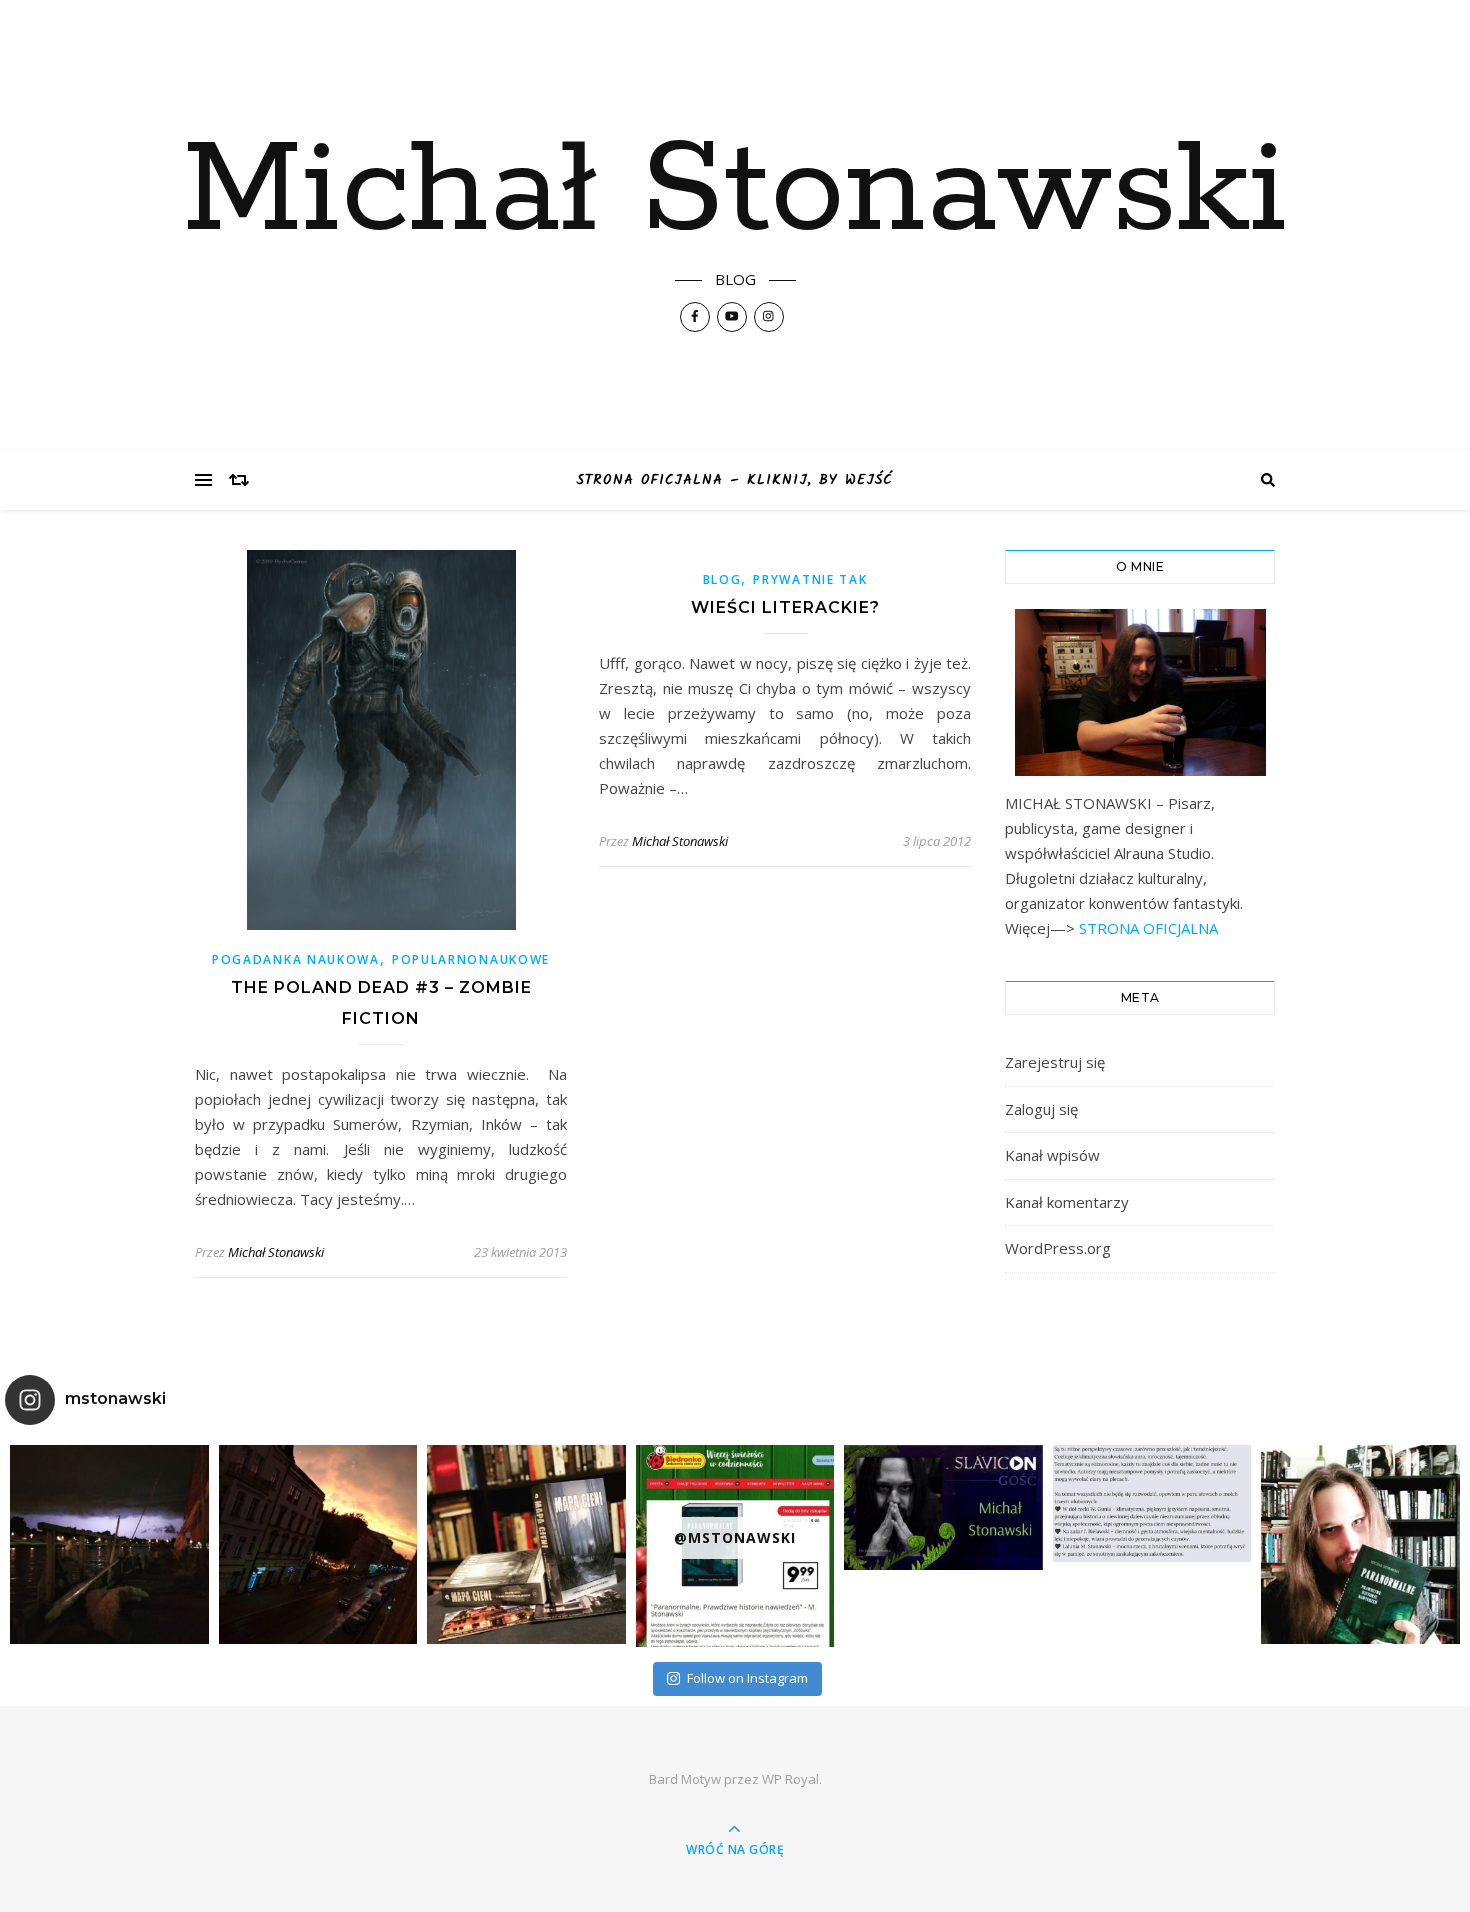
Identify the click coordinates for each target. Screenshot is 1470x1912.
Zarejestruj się (1055, 1062)
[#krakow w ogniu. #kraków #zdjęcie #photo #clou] (318, 1544)
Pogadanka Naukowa (296, 959)
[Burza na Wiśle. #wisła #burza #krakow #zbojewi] (109, 1544)
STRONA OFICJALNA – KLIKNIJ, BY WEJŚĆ (735, 480)
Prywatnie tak (810, 579)
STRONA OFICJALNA (1146, 928)
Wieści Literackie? (785, 607)
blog (722, 579)
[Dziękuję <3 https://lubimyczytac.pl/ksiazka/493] (1152, 1503)
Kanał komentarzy (1067, 1202)
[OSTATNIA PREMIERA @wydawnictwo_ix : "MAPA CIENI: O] (526, 1544)
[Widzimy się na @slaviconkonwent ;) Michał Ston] (943, 1507)
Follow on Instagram (747, 1678)
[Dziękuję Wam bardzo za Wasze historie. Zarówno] (1360, 1544)
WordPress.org (1058, 1248)
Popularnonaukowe (471, 959)
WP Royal (790, 1779)
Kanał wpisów (1052, 1155)
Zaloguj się (1041, 1109)
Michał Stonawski (735, 192)
